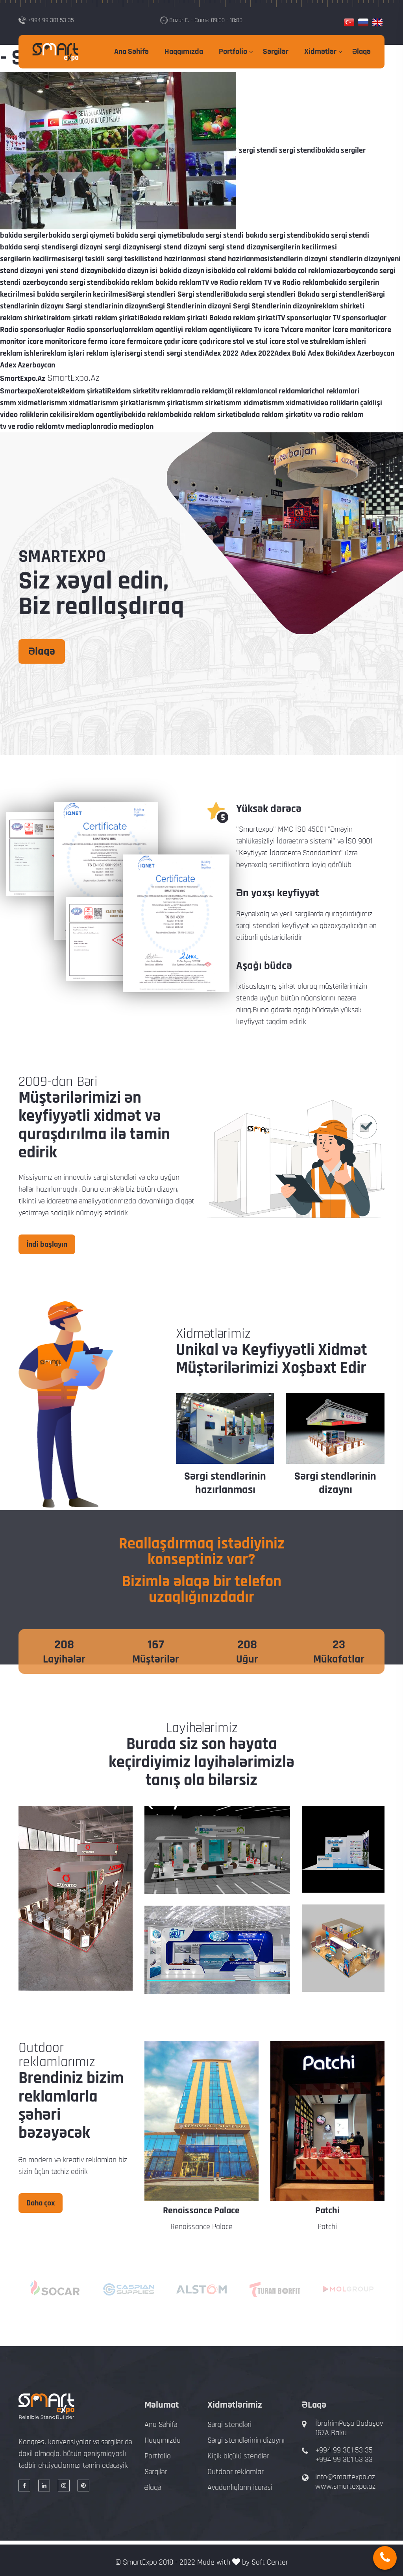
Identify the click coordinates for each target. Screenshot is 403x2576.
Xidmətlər (320, 52)
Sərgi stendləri (229, 2425)
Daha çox (41, 2203)
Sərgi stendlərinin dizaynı (225, 1483)
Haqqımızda (184, 52)
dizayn (167, 1189)
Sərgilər (276, 52)
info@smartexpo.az (345, 2477)
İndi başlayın (47, 1244)
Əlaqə (361, 52)
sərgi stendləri (115, 1177)
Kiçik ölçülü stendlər (238, 2456)
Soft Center (270, 2562)
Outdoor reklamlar (236, 2472)
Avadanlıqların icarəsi (240, 2487)
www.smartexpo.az (345, 2486)
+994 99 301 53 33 (344, 2460)
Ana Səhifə (131, 52)
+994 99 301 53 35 (344, 2450)
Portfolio (233, 52)
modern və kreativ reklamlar (72, 2160)
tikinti (27, 1201)
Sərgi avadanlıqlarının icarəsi (336, 1490)
